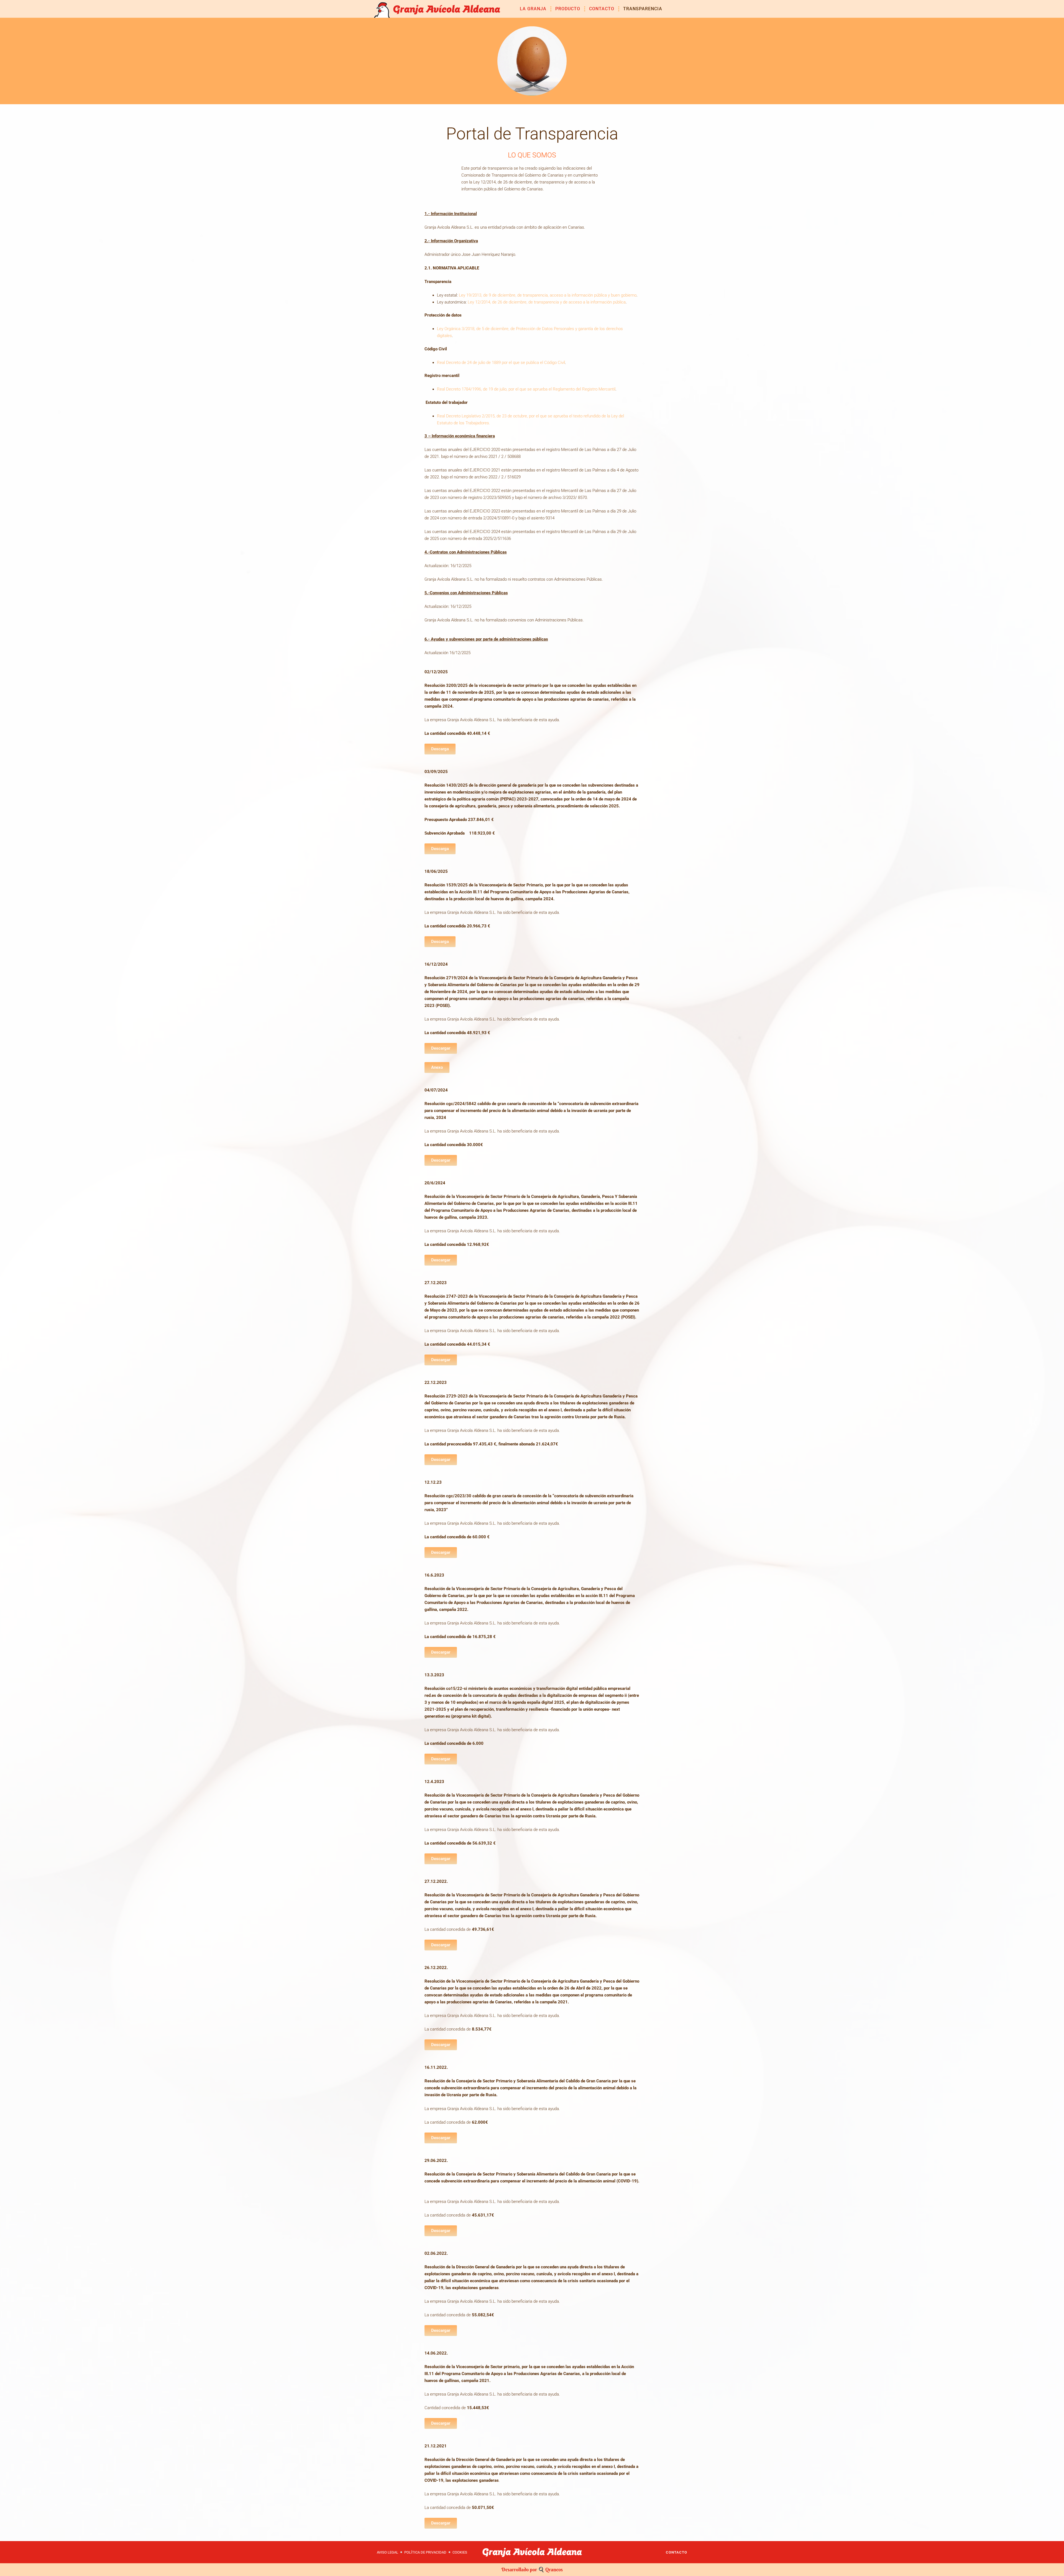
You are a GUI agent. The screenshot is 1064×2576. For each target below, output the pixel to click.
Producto (568, 9)
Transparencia (643, 9)
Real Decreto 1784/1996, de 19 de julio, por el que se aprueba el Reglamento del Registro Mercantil (526, 389)
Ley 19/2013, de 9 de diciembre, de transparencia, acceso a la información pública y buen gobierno (548, 295)
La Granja (533, 9)
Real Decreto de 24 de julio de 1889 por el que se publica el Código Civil (501, 363)
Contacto (602, 9)
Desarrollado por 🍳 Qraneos (532, 2569)
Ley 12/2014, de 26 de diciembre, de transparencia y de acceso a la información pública (547, 302)
